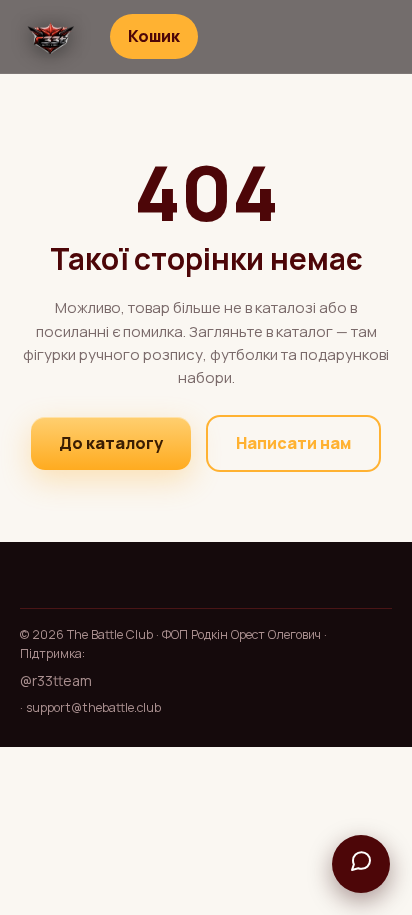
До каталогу (111, 443)
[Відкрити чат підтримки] (361, 864)
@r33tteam (56, 680)
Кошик (154, 36)
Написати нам (293, 443)
